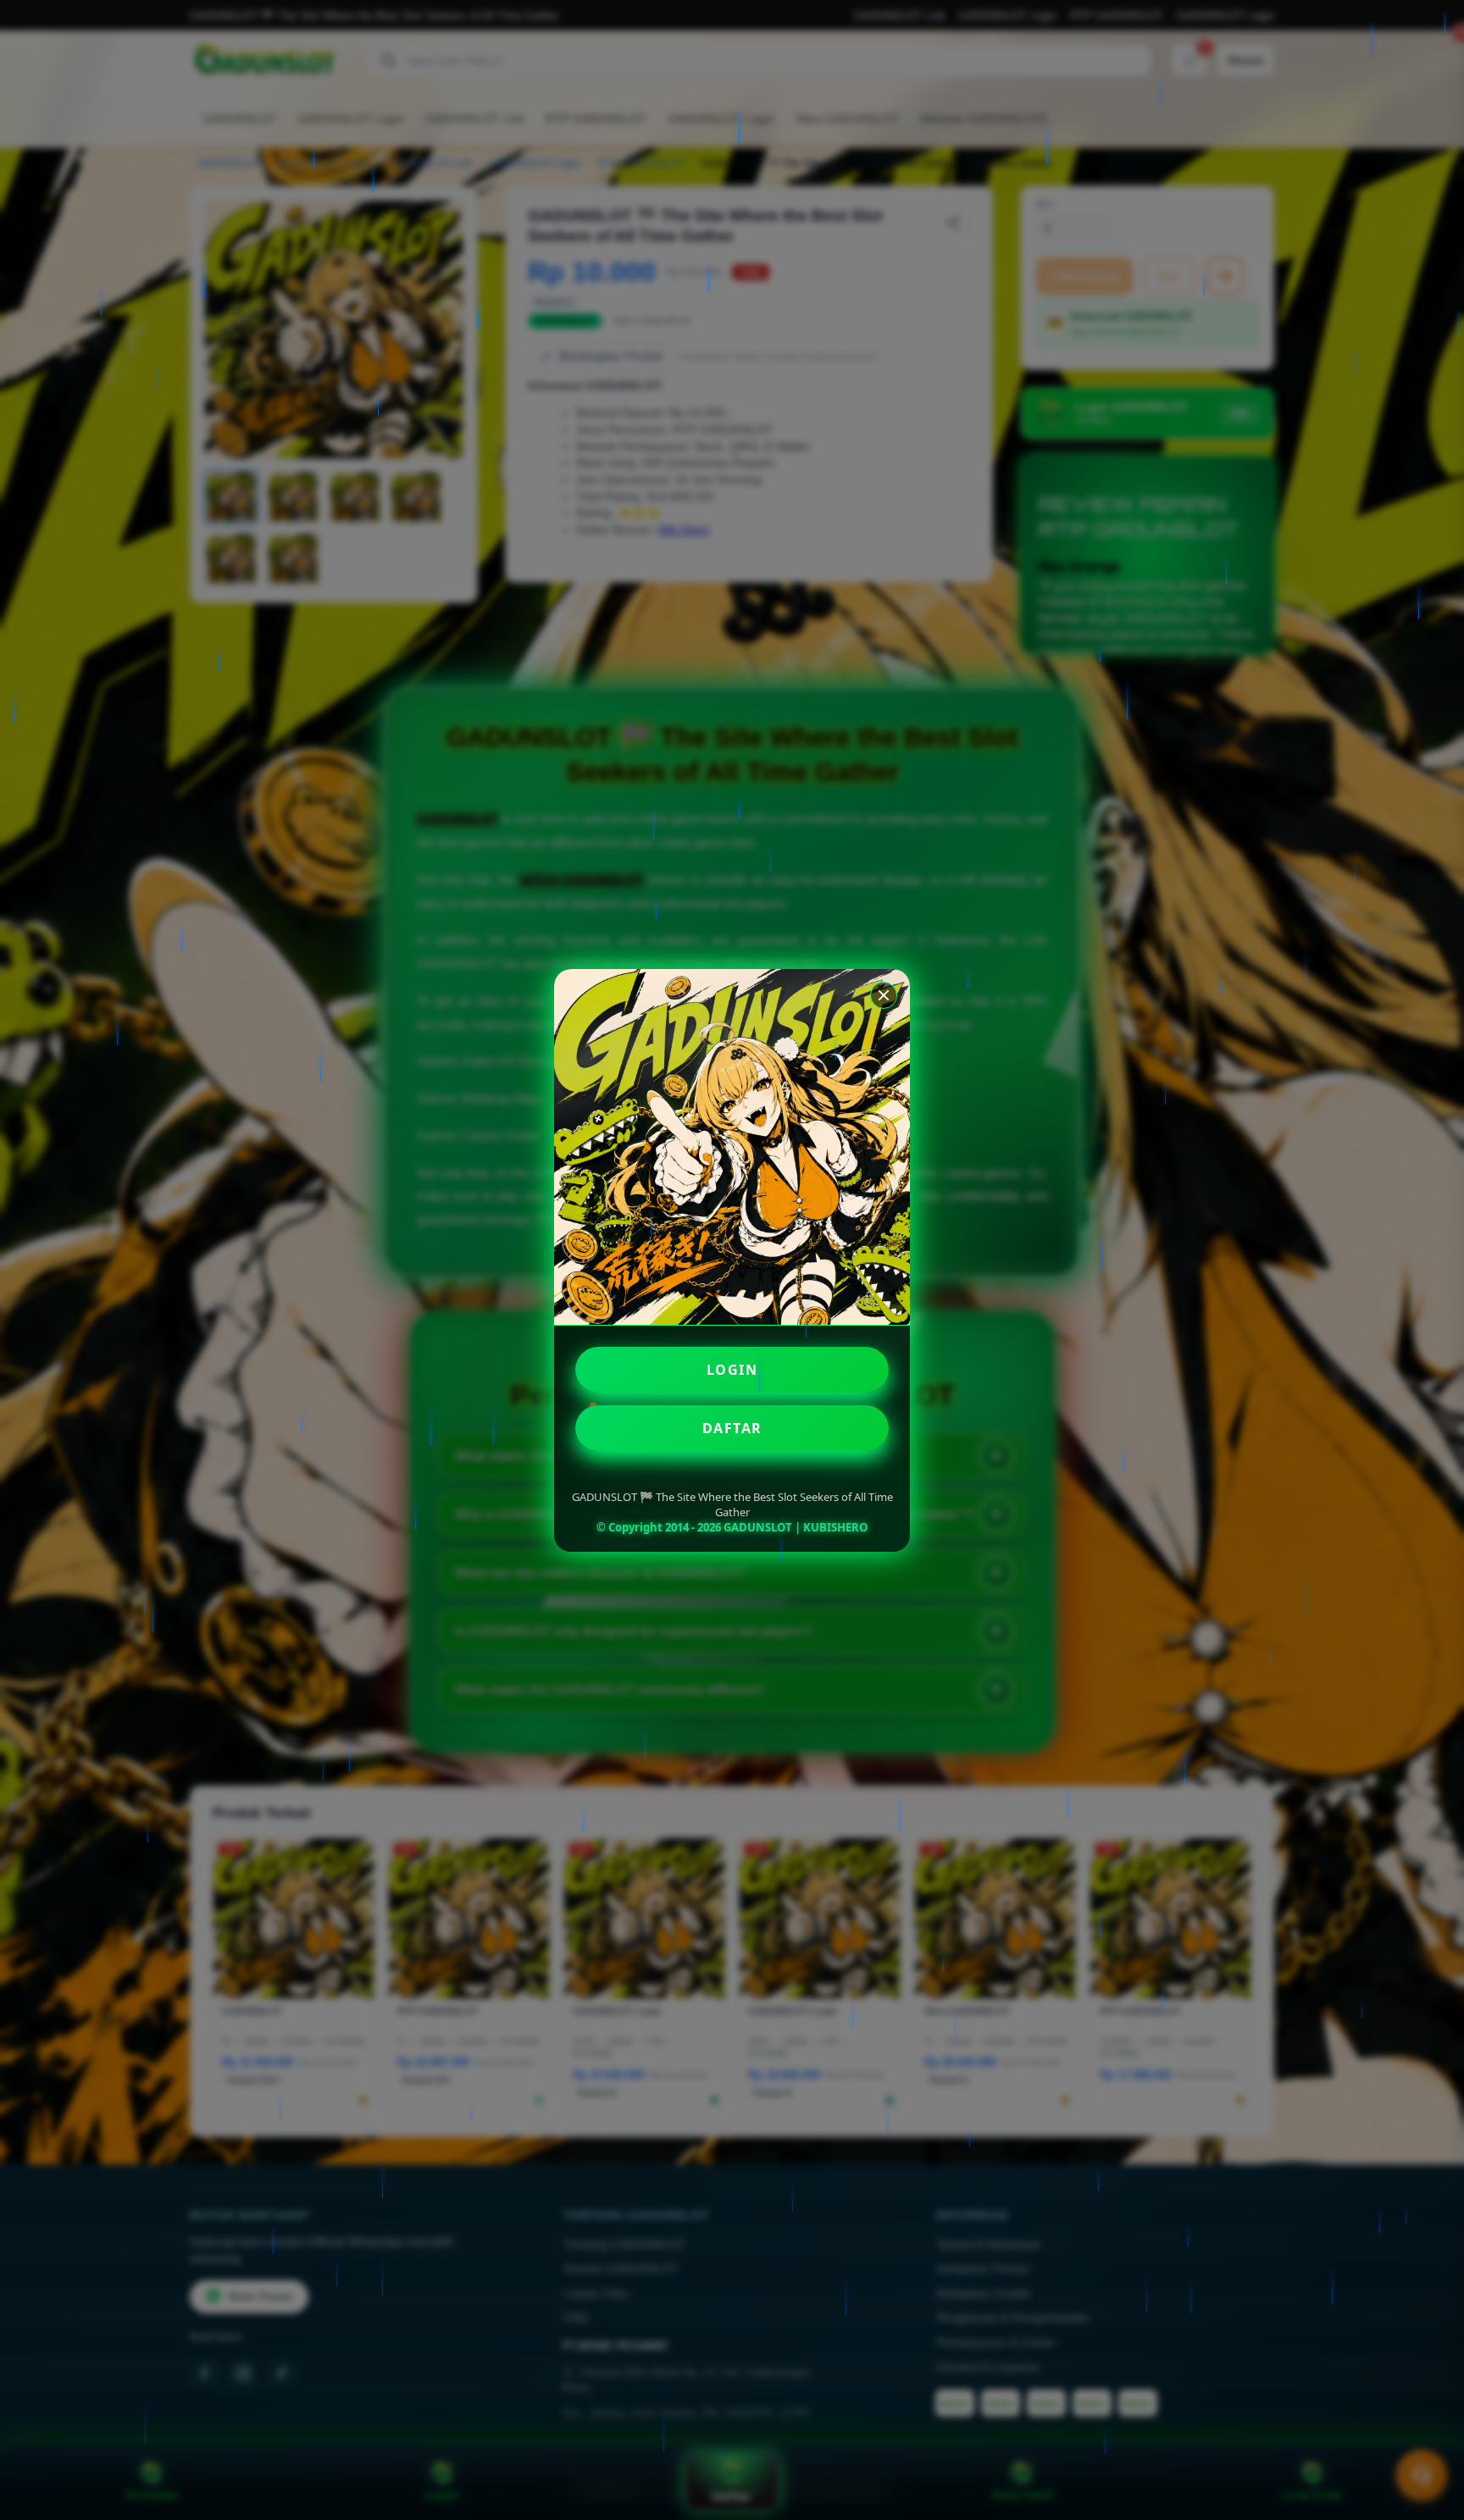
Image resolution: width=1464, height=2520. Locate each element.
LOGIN (732, 1370)
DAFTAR (732, 1428)
